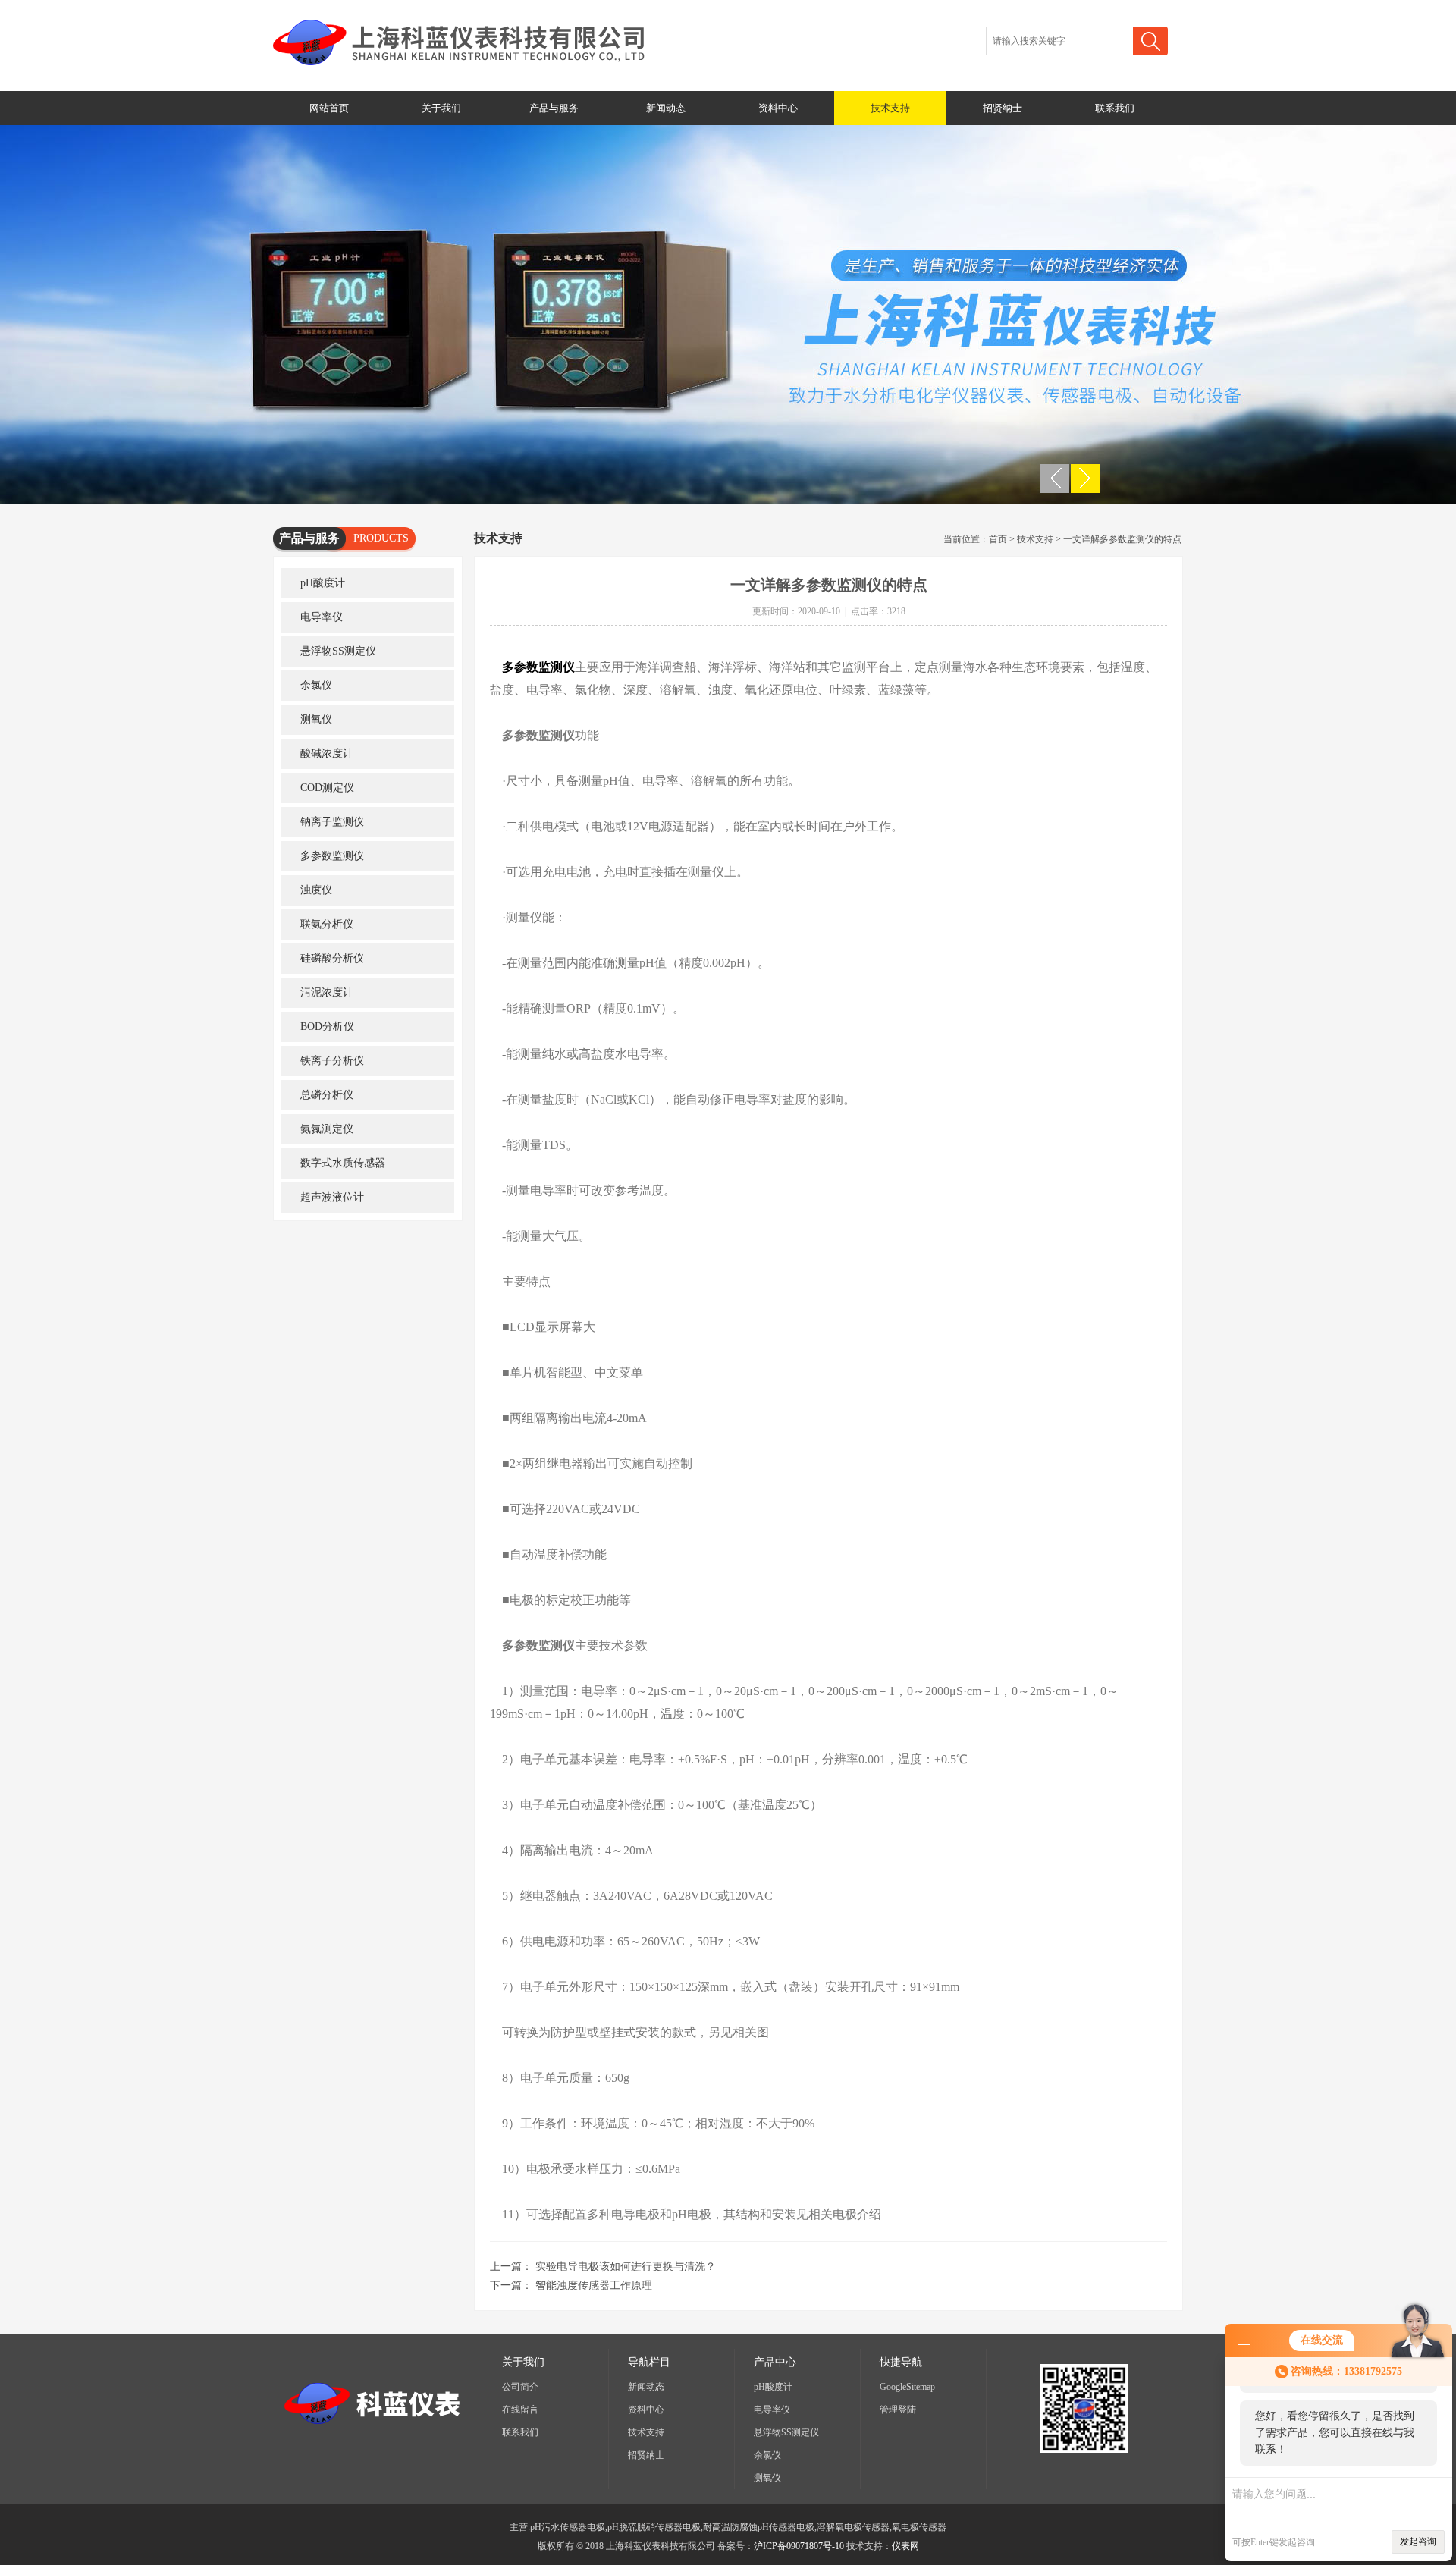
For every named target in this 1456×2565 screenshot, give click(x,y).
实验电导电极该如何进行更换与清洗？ (626, 2267)
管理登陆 (898, 2410)
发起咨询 (1418, 2541)
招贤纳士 (1003, 108)
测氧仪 (316, 719)
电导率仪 (322, 617)
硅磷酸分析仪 (332, 958)
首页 (998, 539)
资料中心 (778, 108)
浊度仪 (316, 890)
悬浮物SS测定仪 (338, 651)
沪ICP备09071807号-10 (799, 2546)
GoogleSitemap (907, 2387)
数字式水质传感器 (343, 1163)
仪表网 (905, 2546)
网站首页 (329, 108)
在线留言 (520, 2410)
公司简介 (520, 2387)
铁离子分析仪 (332, 1061)
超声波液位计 (332, 1197)
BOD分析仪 (327, 1027)
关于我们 (441, 108)
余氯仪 (316, 685)
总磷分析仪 (327, 1095)
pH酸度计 (323, 583)
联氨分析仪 (327, 924)
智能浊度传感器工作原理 (594, 2286)
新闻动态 (666, 108)
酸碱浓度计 (327, 753)
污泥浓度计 (327, 992)
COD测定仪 (327, 788)
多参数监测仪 (332, 856)
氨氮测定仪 (327, 1129)
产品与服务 (554, 108)
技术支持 (890, 108)
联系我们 (1115, 108)
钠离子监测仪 (332, 822)
